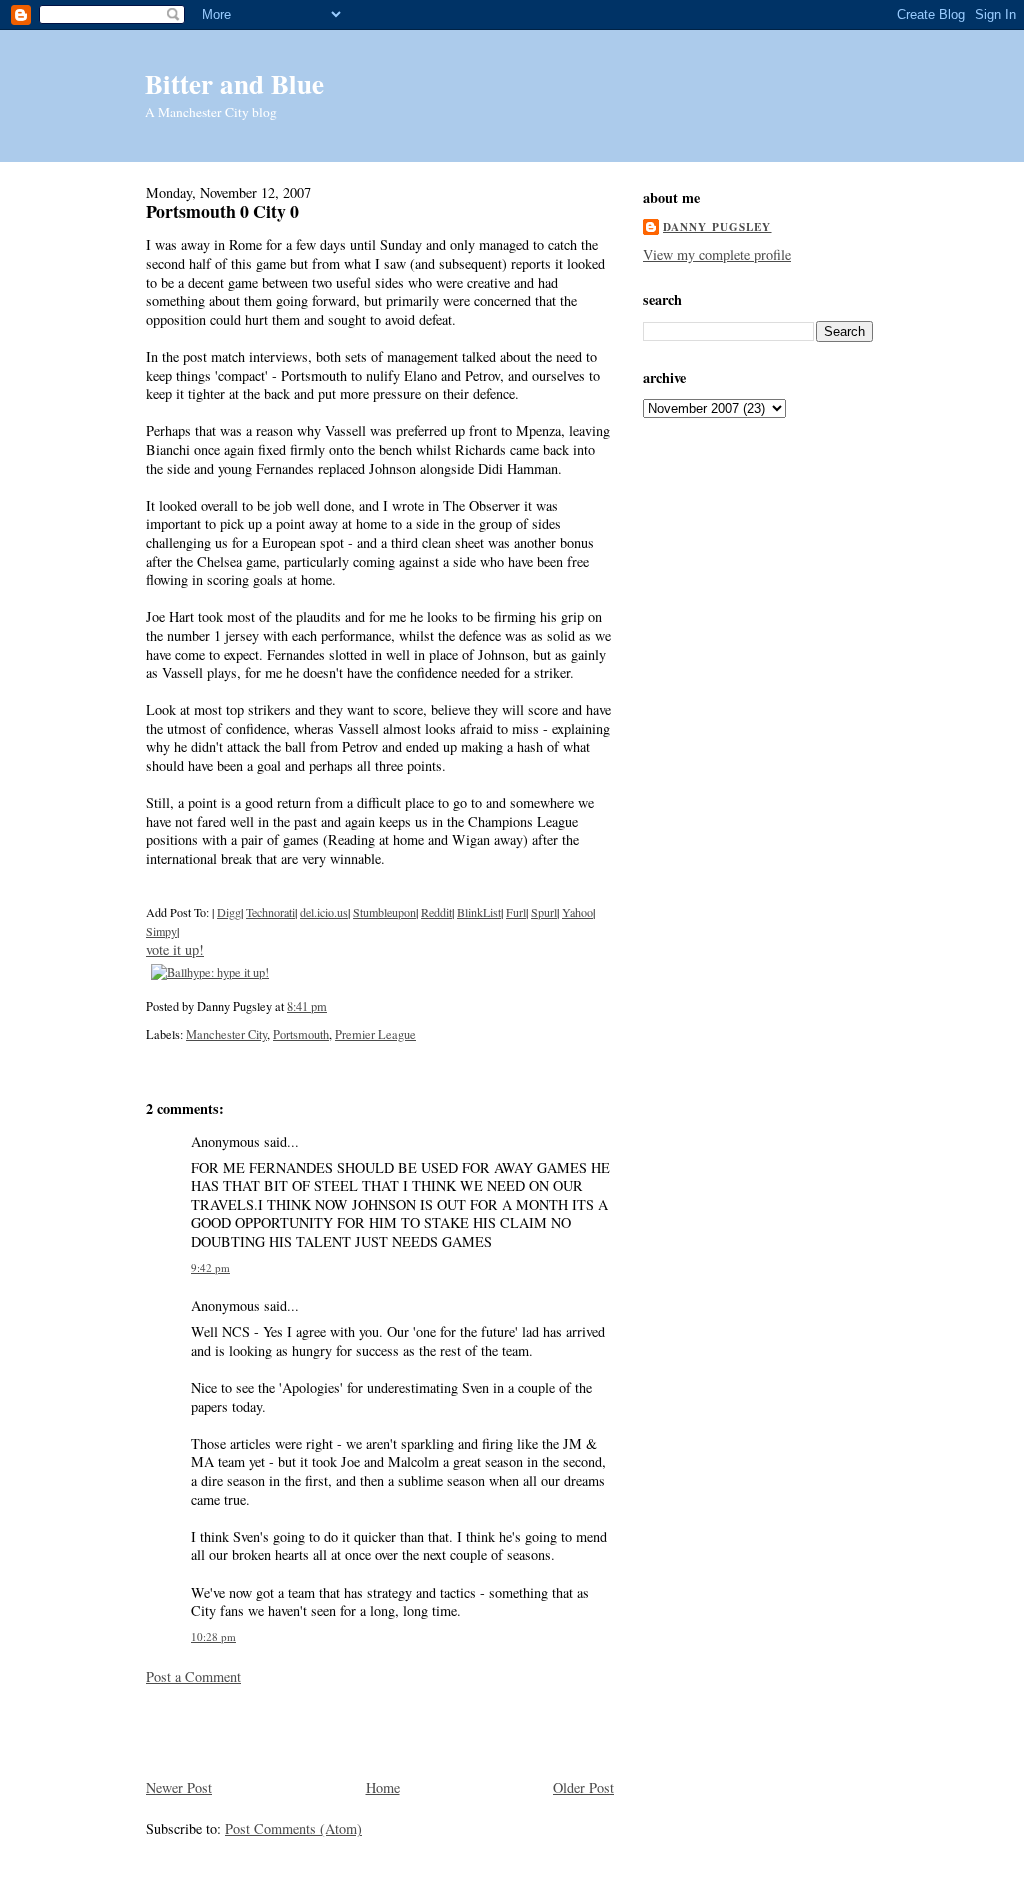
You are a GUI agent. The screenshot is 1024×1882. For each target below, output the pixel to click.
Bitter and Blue (234, 83)
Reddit (436, 912)
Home (383, 1787)
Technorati (270, 912)
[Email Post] (332, 1006)
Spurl (544, 912)
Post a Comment (193, 1676)
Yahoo (577, 912)
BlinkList (479, 912)
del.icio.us (324, 912)
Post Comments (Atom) (293, 1828)
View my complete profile (717, 254)
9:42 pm (210, 1267)
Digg (229, 912)
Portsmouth (301, 1034)
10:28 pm (213, 1636)
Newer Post (179, 1787)
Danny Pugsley (717, 227)
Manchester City (226, 1034)
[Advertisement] (263, 1730)
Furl (516, 912)
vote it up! (175, 949)
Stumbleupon (384, 912)
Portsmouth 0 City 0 (222, 211)
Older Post (583, 1787)
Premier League (375, 1034)
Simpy (161, 931)
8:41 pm (307, 1006)
